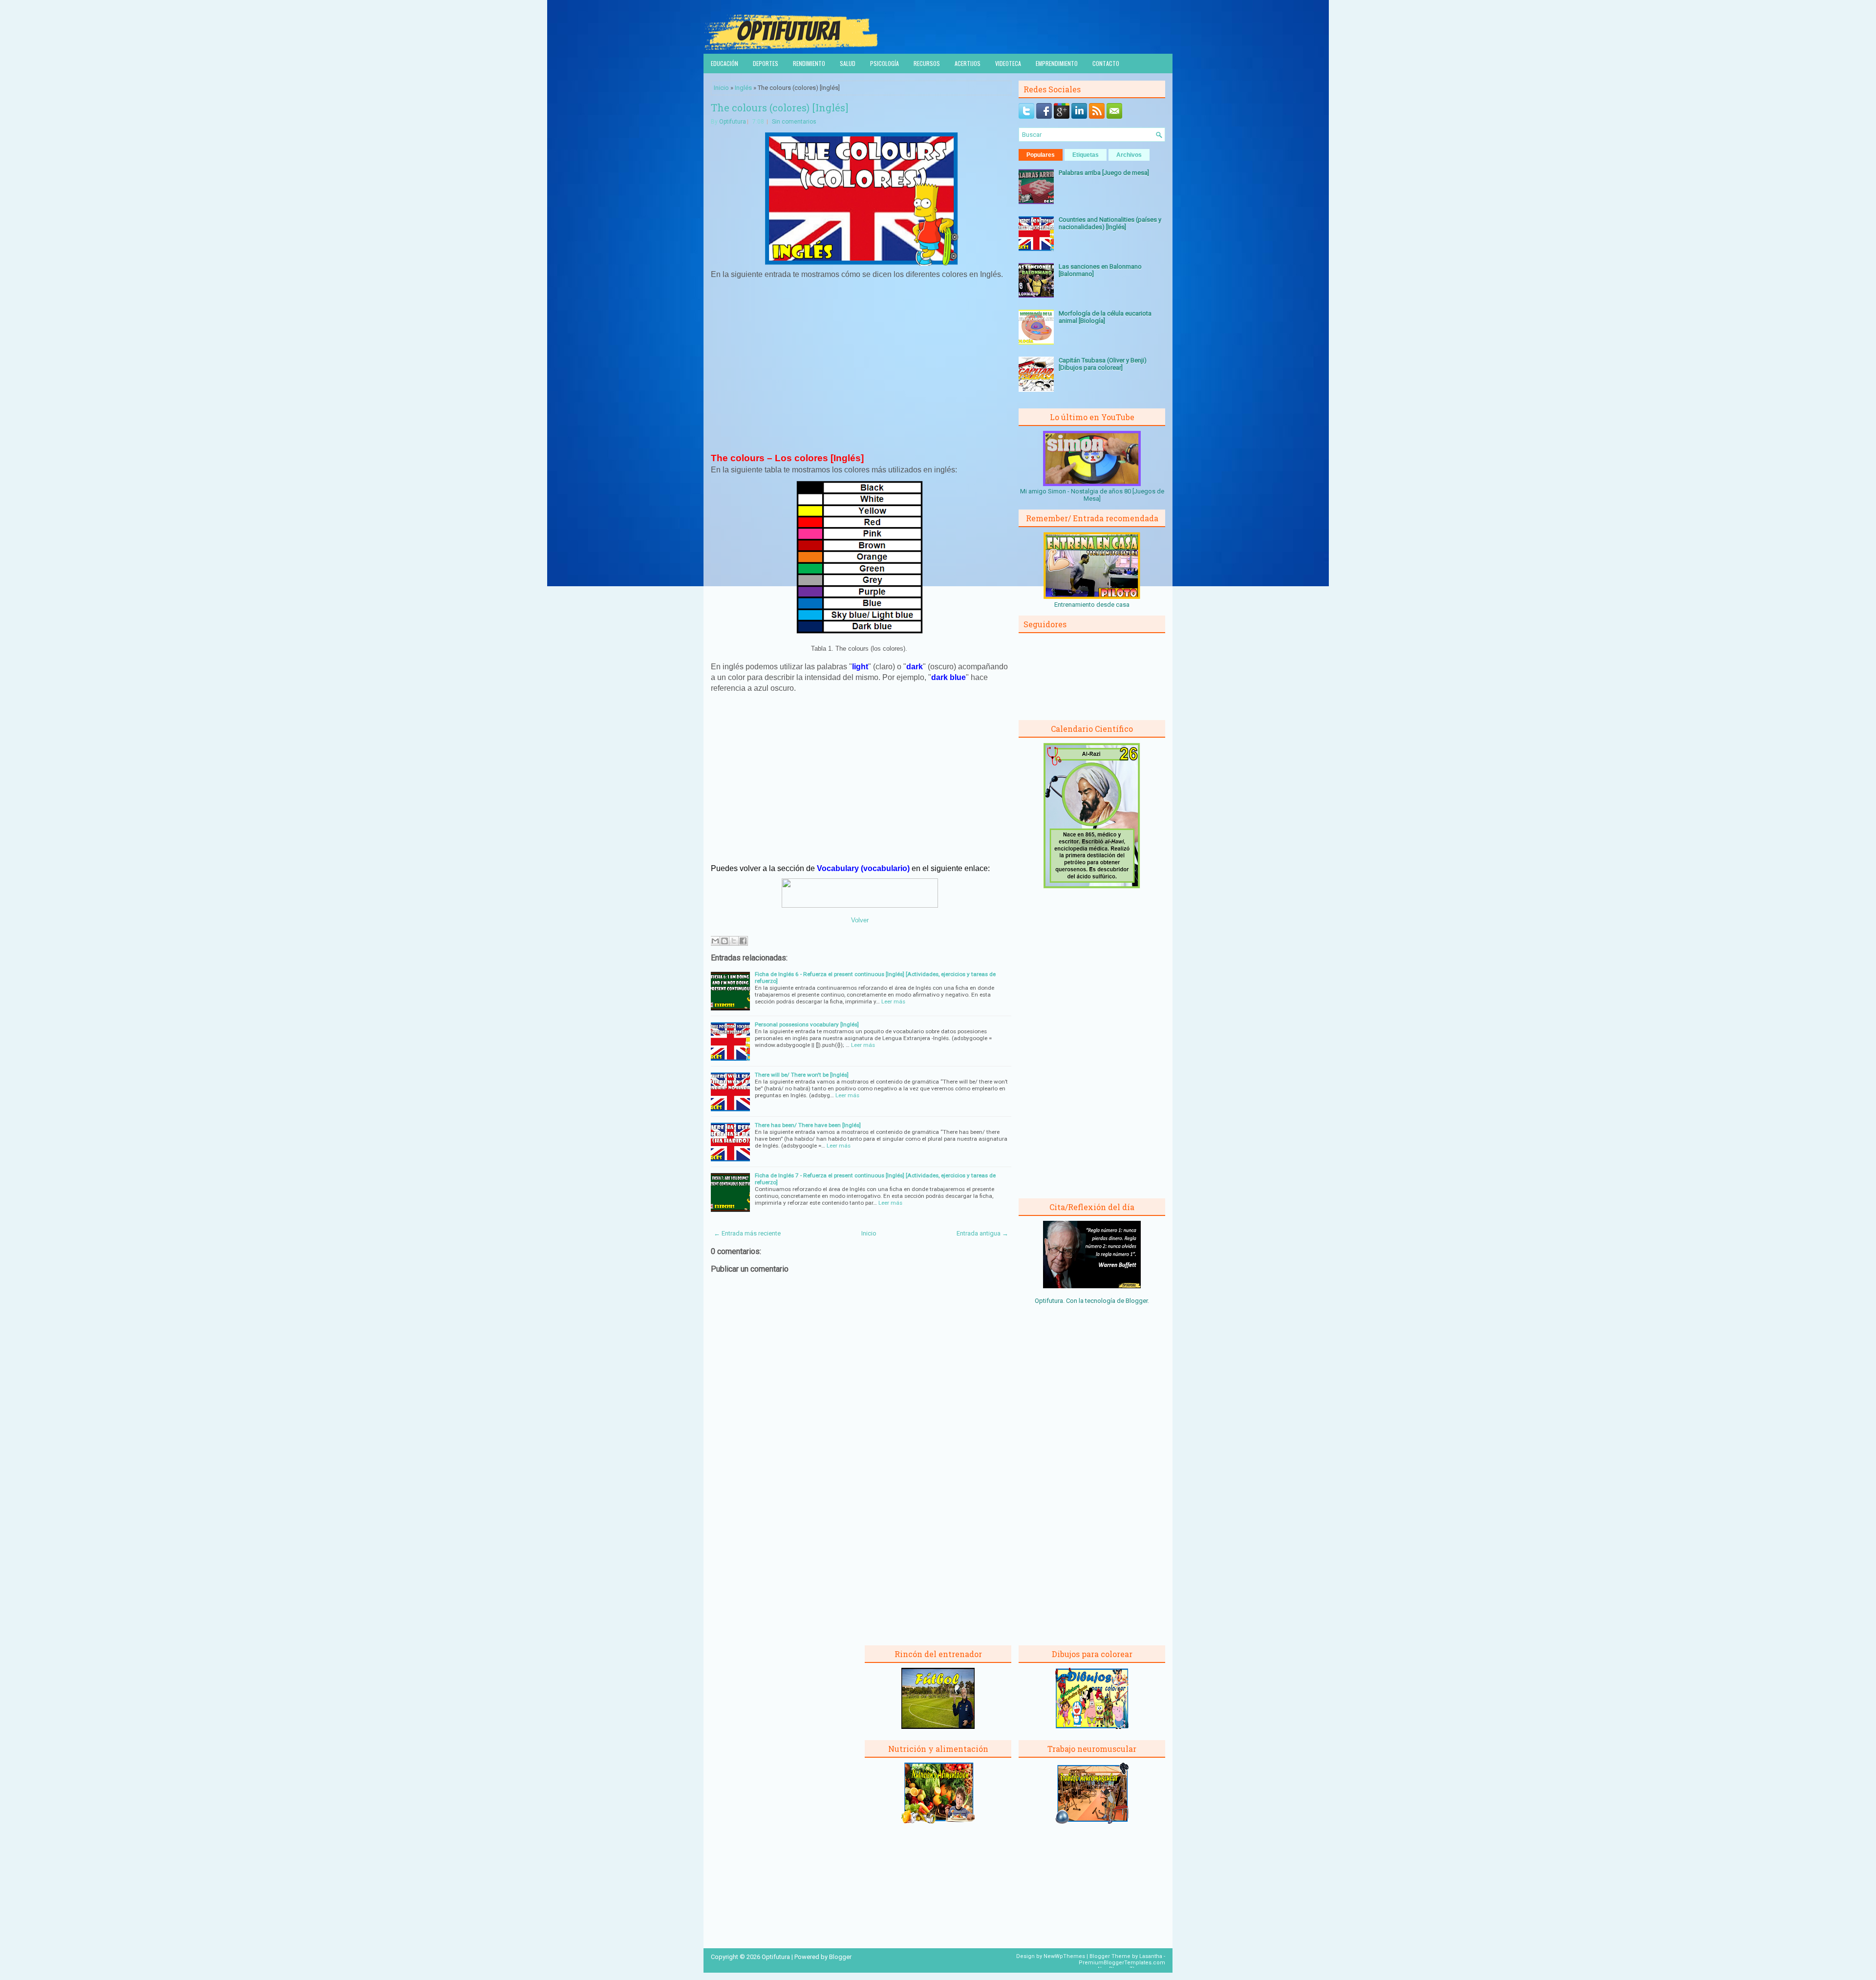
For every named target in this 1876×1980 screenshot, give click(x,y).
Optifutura (733, 122)
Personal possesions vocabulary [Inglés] (807, 1024)
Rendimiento (809, 63)
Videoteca (1008, 63)
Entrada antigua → (982, 1233)
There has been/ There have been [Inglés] (808, 1125)
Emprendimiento (1057, 63)
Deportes (766, 63)
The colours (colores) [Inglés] (779, 107)
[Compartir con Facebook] (743, 941)
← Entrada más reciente (747, 1233)
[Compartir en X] (734, 941)
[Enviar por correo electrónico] (715, 941)
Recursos (927, 63)
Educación (725, 63)
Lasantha (1151, 1956)
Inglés (743, 88)
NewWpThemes (1064, 1956)
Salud (848, 63)
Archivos (1129, 155)
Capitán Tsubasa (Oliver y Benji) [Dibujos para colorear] (1103, 364)
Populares (1041, 155)
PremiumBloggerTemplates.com (1122, 1963)
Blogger (1137, 1301)
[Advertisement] (861, 370)
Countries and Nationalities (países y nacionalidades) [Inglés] (1110, 223)
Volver (860, 920)
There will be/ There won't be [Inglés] (802, 1075)
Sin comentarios (794, 122)
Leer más (893, 1001)
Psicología (885, 63)
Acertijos (968, 63)
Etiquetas (1086, 155)
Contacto (1106, 63)
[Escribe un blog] (725, 941)
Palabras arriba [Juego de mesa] (1104, 173)
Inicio (721, 88)
